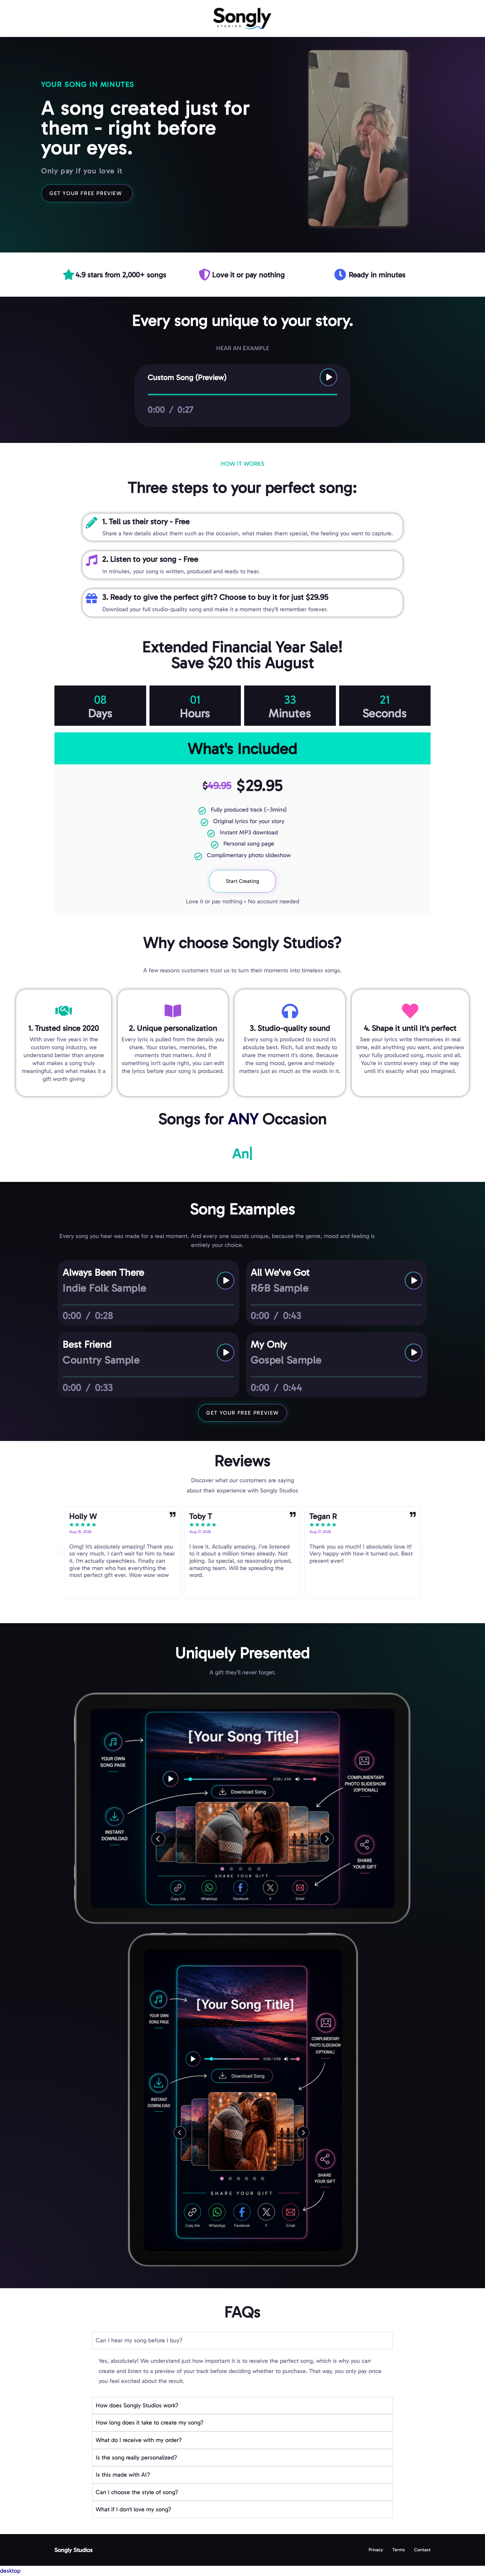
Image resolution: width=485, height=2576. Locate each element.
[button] (61, 1552)
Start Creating (242, 881)
